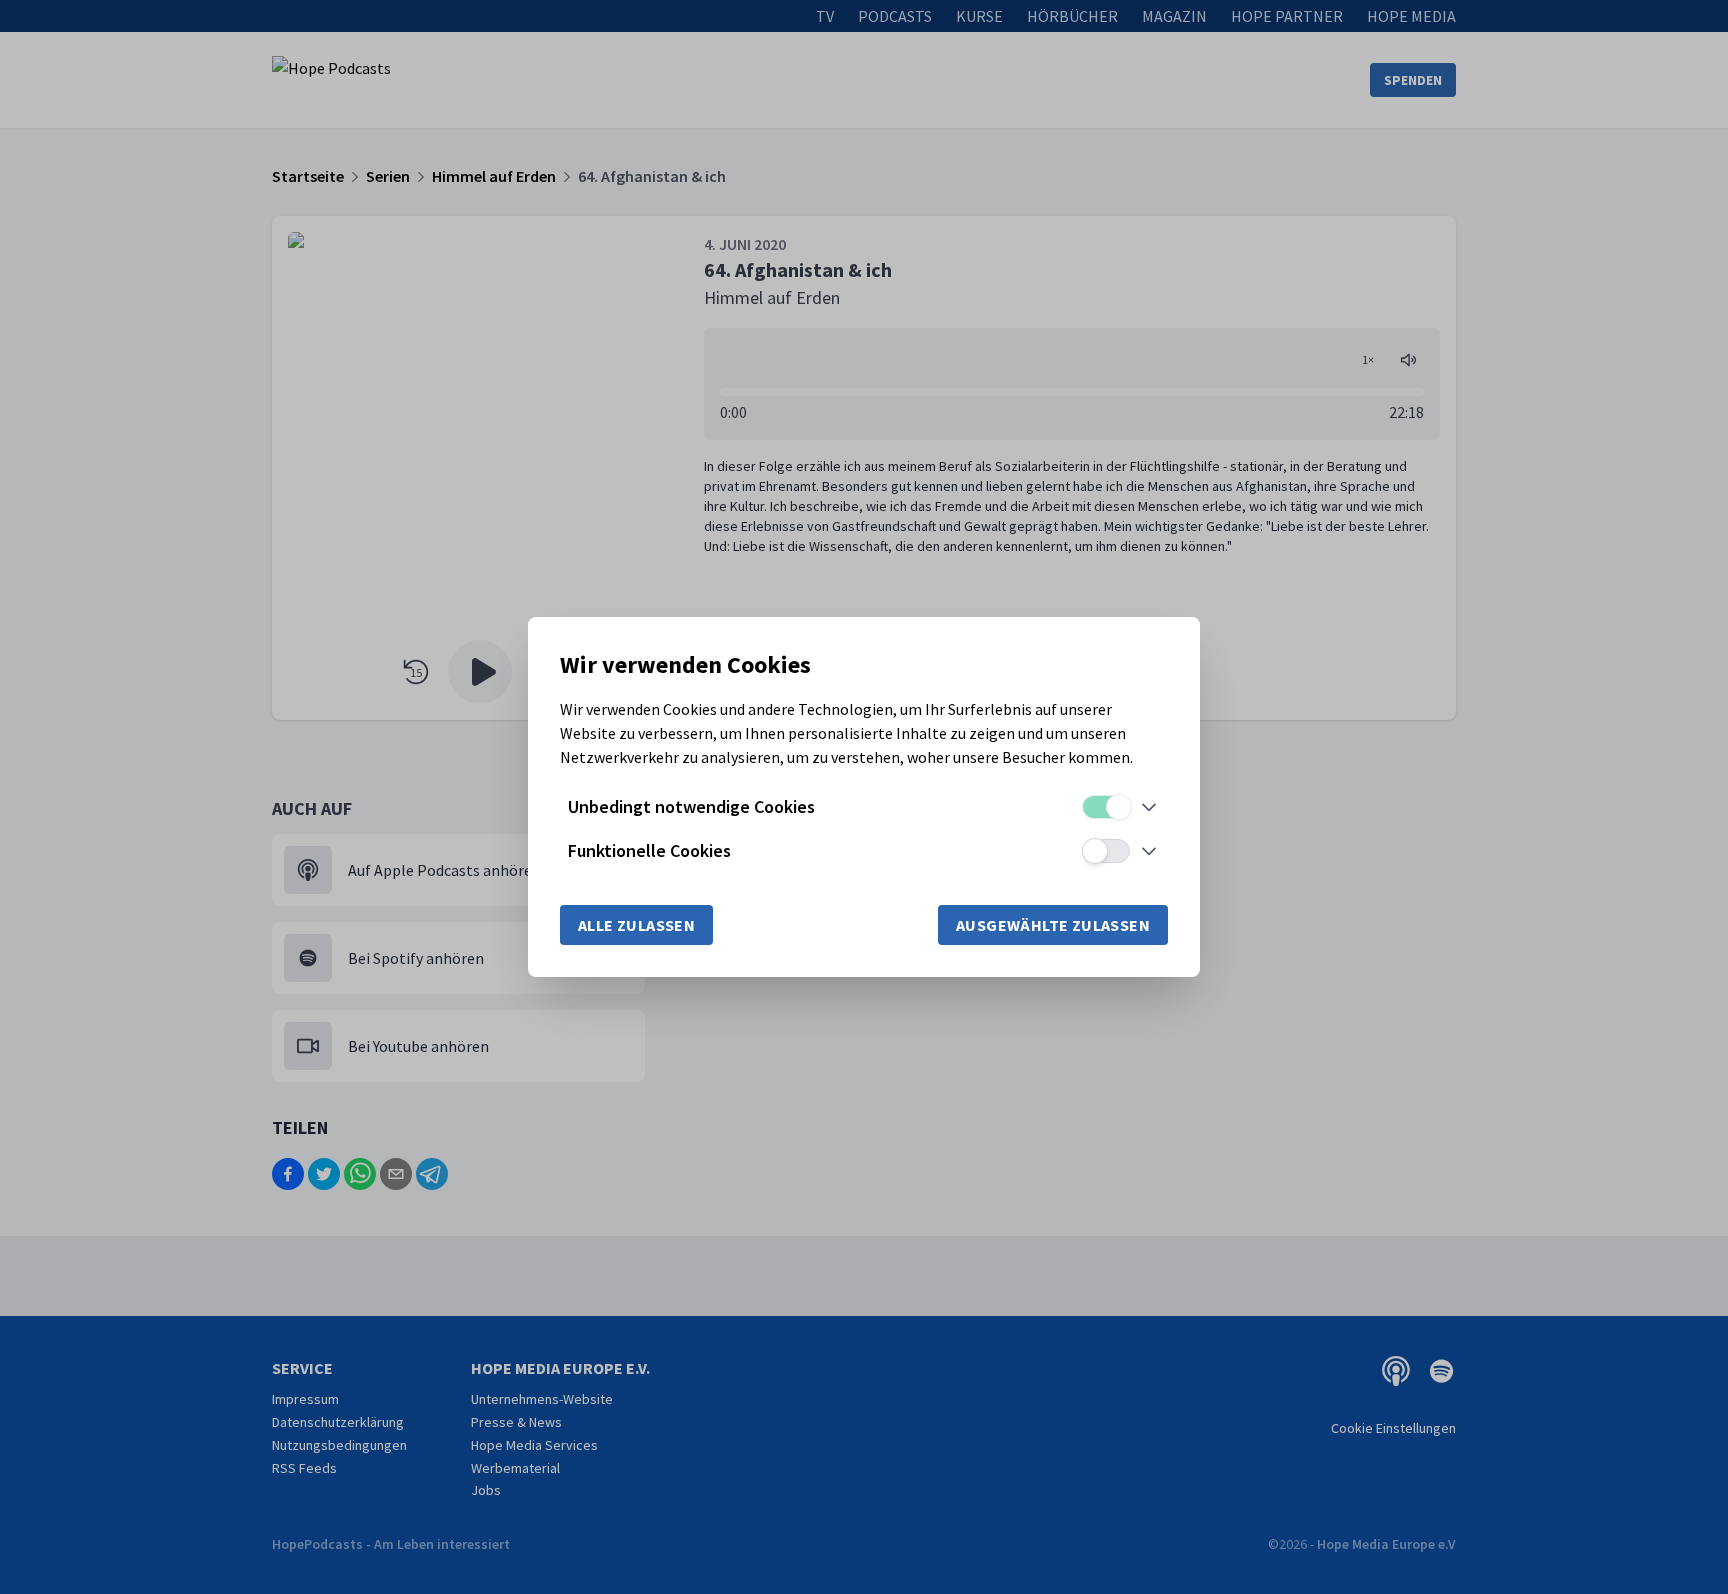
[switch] (1106, 807)
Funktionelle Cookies (649, 850)
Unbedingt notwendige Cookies (691, 806)
